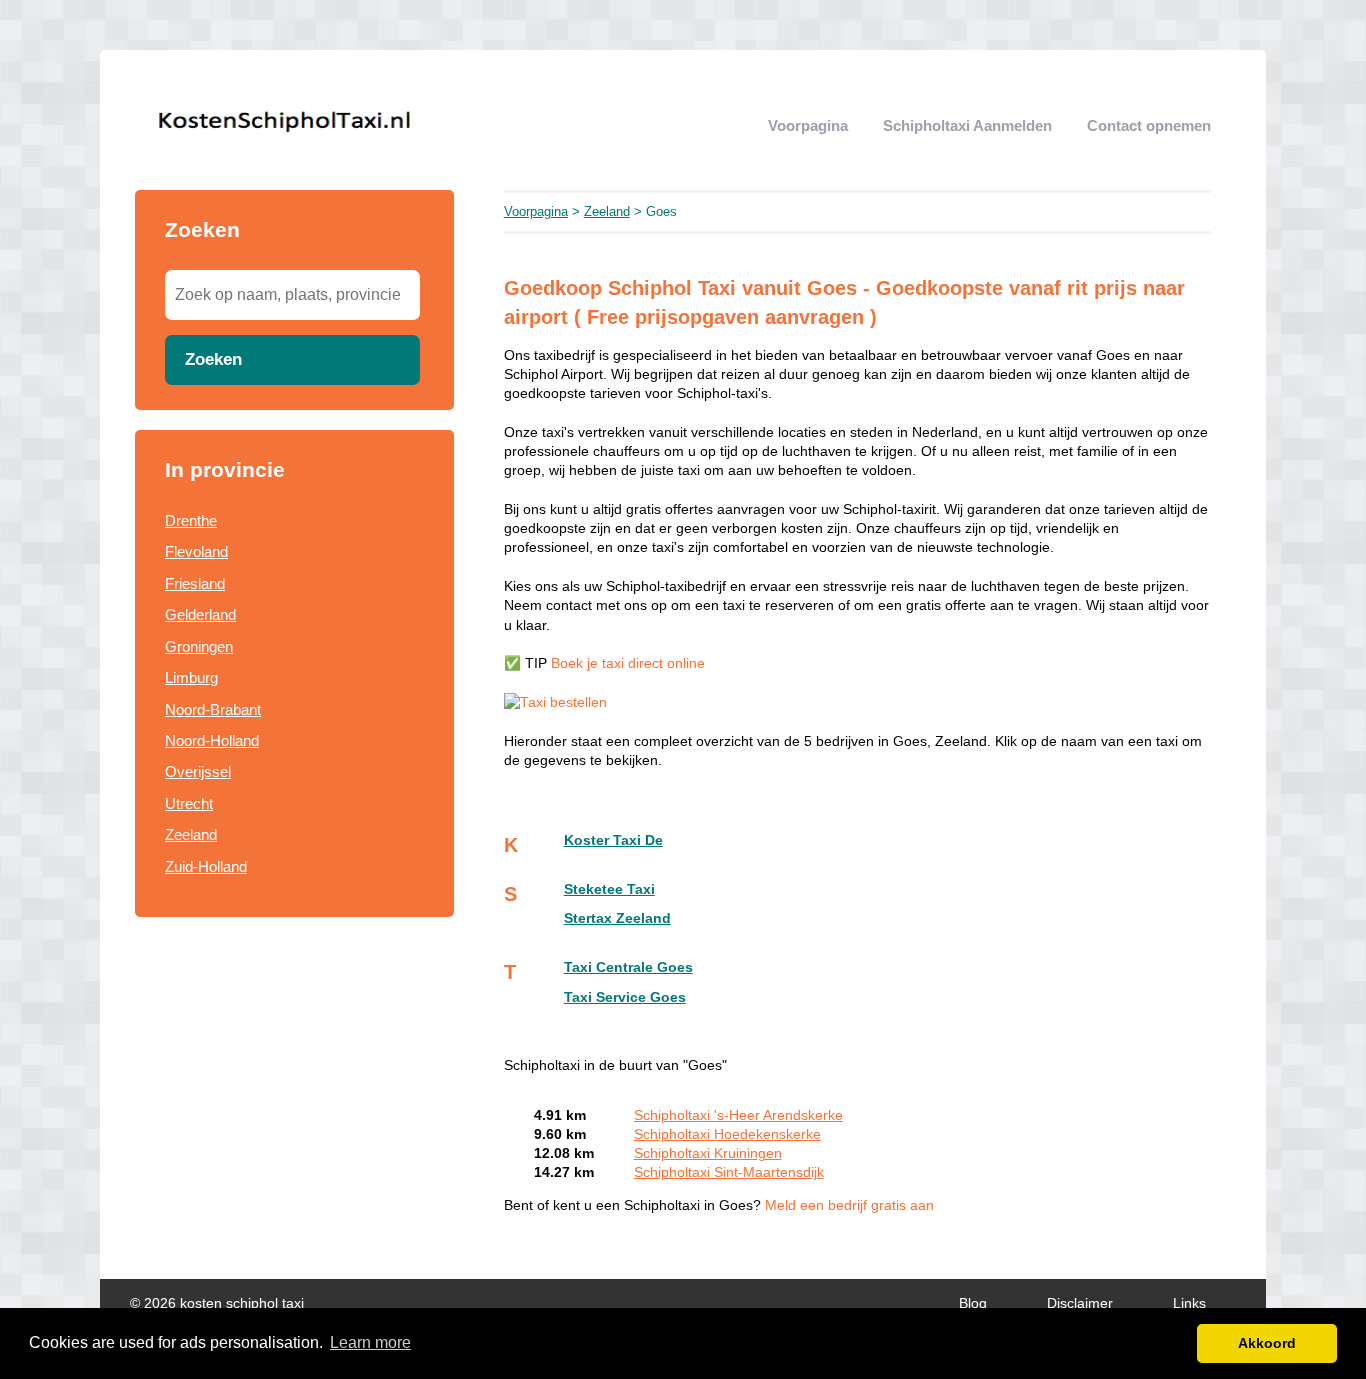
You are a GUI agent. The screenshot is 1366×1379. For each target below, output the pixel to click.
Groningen (199, 646)
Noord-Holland (212, 740)
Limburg (191, 677)
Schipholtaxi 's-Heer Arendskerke (738, 1115)
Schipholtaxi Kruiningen (708, 1153)
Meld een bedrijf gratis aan (849, 1205)
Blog (973, 1303)
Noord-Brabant (213, 709)
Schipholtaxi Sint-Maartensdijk (729, 1172)
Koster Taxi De (613, 840)
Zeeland (191, 834)
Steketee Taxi (609, 889)
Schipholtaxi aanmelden (967, 125)
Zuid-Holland (206, 866)
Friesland (195, 583)
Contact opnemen (1149, 125)
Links (1189, 1303)
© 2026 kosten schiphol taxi (217, 1303)
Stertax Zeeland (617, 918)
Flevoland (196, 551)
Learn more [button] (370, 1342)
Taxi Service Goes (625, 997)
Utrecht (189, 803)
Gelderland (200, 614)
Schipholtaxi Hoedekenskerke (727, 1134)
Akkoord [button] (1267, 1343)
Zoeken (213, 359)
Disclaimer (1080, 1303)
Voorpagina (808, 125)
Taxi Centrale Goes (628, 967)
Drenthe (191, 520)
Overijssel (198, 771)
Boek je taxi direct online (628, 663)
